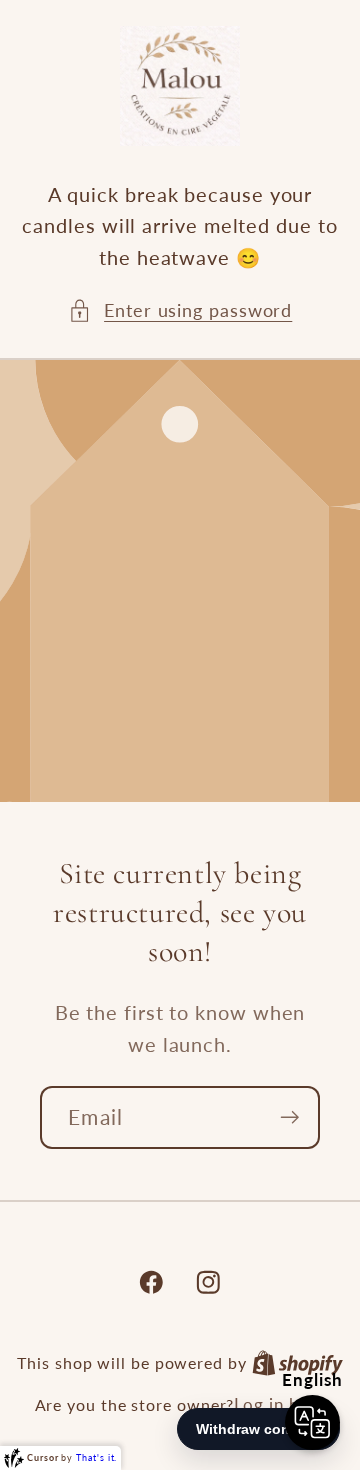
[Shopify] (297, 1362)
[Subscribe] (289, 1117)
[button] (180, 310)
